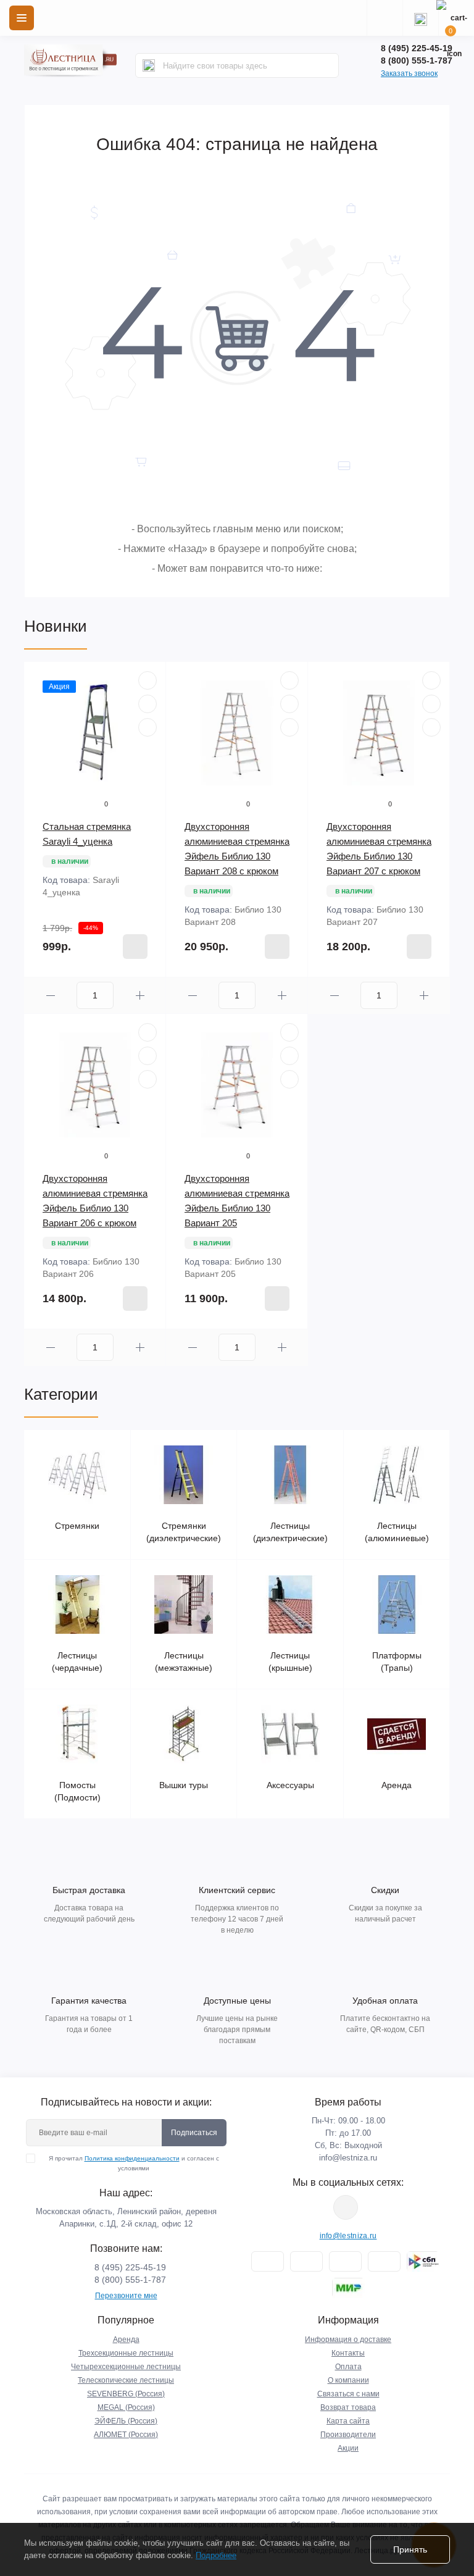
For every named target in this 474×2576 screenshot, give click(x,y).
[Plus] (140, 996)
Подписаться (194, 2133)
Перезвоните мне (126, 2296)
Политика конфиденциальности (132, 2158)
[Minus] (50, 996)
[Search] (149, 65)
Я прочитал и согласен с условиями (134, 2163)
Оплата (348, 2367)
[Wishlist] (148, 704)
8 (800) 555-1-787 (417, 61)
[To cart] (135, 947)
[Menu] (22, 18)
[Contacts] (420, 18)
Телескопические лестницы (126, 2380)
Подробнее (216, 2555)
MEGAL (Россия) (126, 2407)
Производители (348, 2435)
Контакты (348, 2353)
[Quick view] (148, 680)
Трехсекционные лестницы (126, 2353)
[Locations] (385, 18)
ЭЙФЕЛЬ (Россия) (126, 2421)
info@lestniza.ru (348, 2158)
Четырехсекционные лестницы (126, 2367)
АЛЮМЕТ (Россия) (126, 2435)
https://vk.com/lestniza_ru (346, 2207)
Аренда (126, 2340)
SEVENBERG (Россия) (126, 2394)
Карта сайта (348, 2421)
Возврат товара (348, 2407)
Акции (348, 2448)
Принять (410, 2549)
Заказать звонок (409, 73)
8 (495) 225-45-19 (417, 48)
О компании (348, 2380)
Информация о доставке (348, 2340)
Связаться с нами (348, 2394)
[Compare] (148, 727)
